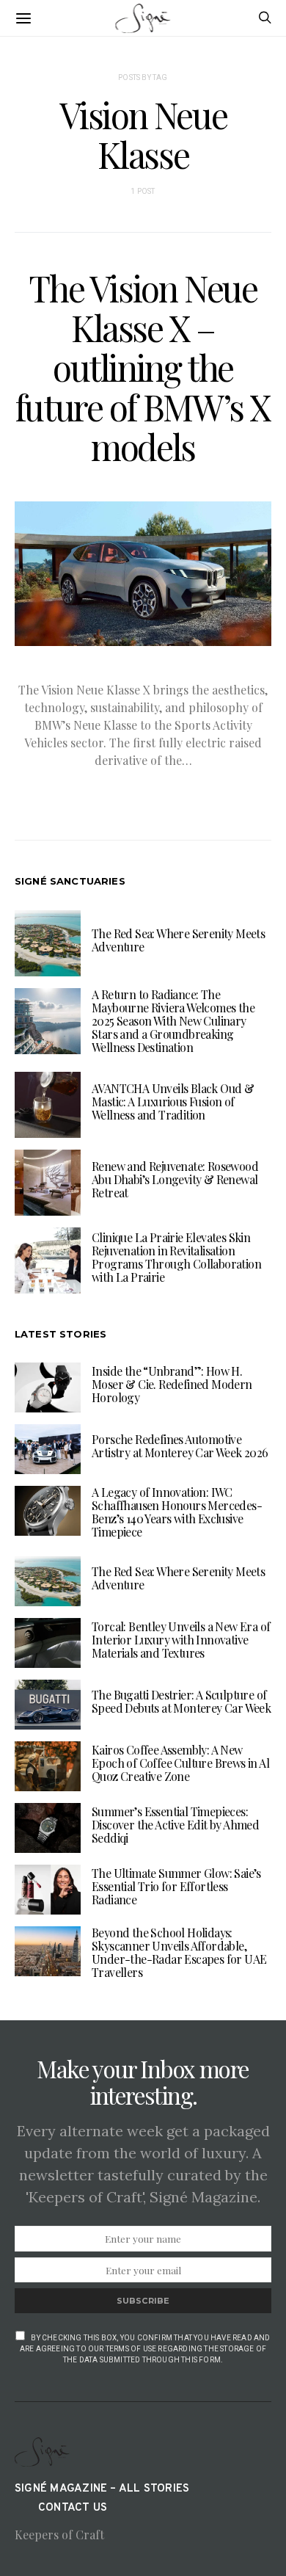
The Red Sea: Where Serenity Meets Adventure (178, 940)
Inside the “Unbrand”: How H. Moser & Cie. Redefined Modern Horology (172, 1384)
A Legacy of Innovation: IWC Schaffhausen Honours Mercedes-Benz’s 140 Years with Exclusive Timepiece (177, 1512)
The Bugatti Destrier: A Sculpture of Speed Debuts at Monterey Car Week (181, 1701)
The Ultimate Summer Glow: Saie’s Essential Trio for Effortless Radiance (176, 1886)
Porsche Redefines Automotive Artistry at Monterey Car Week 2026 (180, 1446)
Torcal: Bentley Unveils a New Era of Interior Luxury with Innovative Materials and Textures (181, 1640)
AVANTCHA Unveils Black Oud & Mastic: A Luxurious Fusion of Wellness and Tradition (173, 1102)
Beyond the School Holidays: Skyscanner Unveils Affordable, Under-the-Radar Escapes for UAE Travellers (179, 1952)
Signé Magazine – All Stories (102, 2489)
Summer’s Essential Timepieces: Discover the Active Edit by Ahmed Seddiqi (175, 1825)
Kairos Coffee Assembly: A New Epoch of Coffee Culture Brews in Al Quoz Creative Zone (180, 1763)
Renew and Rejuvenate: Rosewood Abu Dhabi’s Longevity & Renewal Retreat (175, 1179)
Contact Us (73, 2508)
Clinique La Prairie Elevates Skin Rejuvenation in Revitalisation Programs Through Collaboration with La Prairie (176, 1257)
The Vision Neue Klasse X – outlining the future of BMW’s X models (143, 367)
